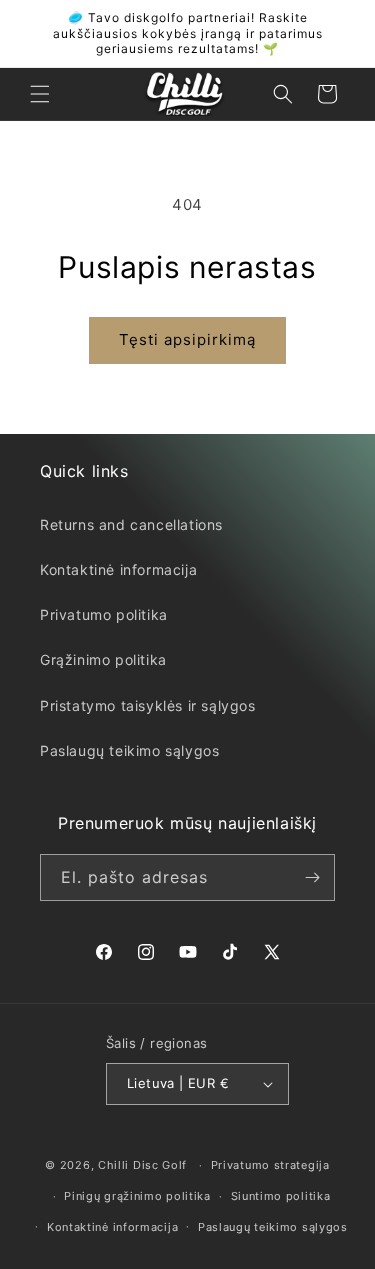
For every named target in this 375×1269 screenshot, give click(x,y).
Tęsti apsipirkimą (187, 339)
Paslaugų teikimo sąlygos (129, 750)
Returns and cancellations (131, 524)
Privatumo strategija (270, 1165)
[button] (40, 94)
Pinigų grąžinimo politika (137, 1196)
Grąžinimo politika (103, 659)
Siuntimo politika (281, 1196)
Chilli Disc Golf (142, 1165)
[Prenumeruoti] (312, 877)
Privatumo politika (104, 614)
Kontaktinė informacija (118, 569)
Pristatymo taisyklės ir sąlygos (148, 705)
